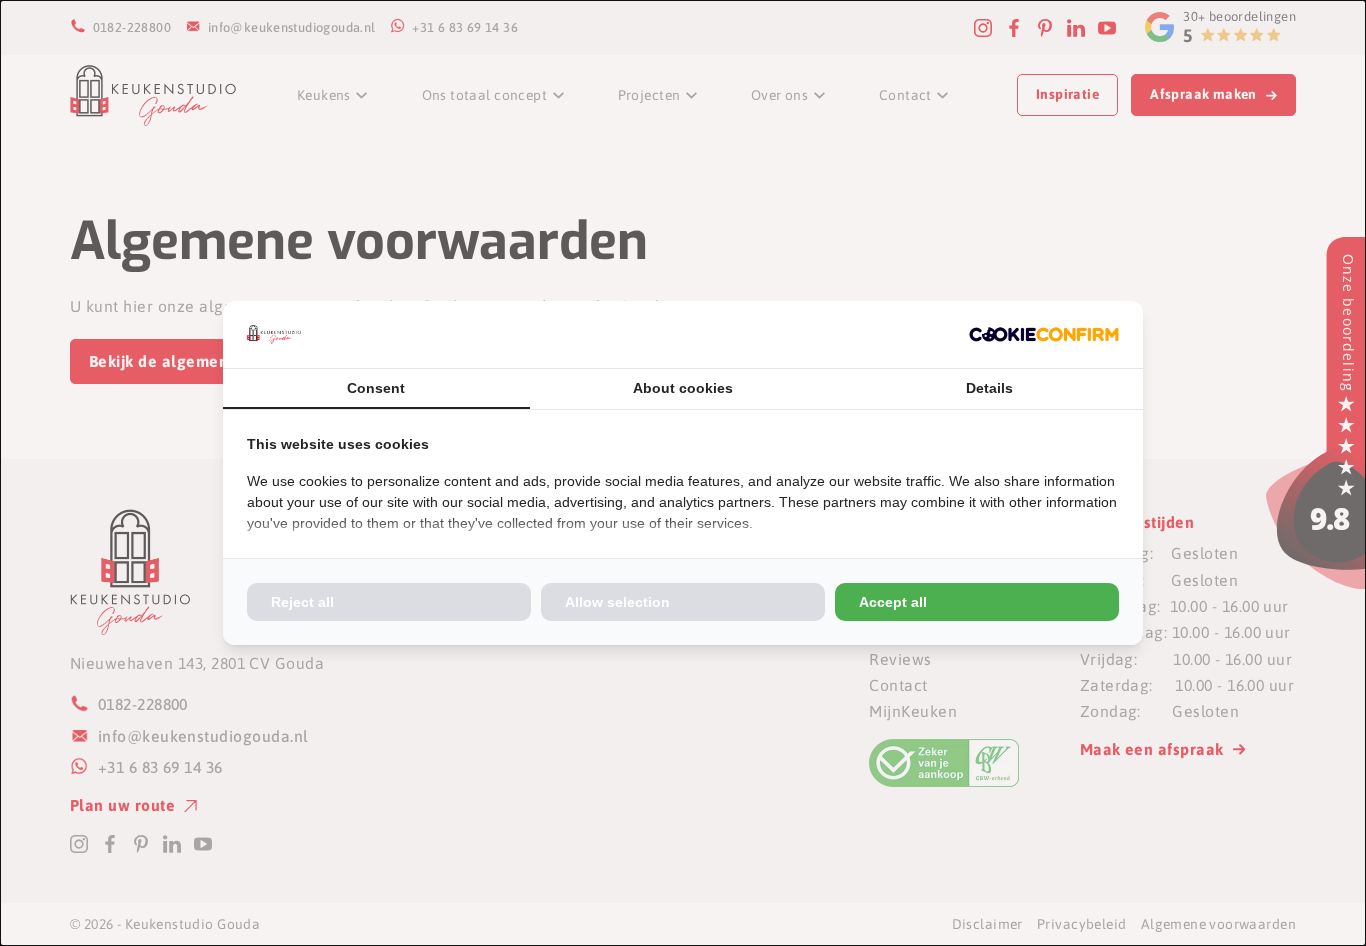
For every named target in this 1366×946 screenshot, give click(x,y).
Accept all (893, 602)
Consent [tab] (376, 388)
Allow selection (617, 602)
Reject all (302, 602)
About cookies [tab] (683, 388)
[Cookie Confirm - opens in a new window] (1044, 334)
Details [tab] (989, 388)
